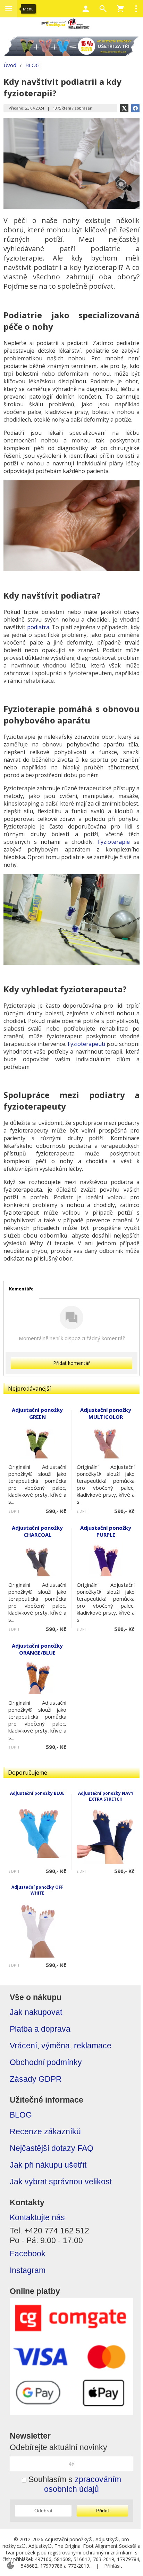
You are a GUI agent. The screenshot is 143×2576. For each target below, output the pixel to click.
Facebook (28, 2254)
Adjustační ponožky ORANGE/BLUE (37, 1649)
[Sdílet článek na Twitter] (124, 108)
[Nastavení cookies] (10, 2566)
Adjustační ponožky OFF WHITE (37, 1890)
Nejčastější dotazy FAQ (52, 2148)
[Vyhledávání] (103, 9)
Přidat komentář (72, 1363)
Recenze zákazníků (45, 2132)
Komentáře (21, 1289)
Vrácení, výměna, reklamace (61, 2046)
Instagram (28, 2270)
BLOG (21, 2115)
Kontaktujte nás (37, 2218)
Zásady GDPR (36, 2079)
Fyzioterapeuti (86, 1044)
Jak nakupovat (36, 2012)
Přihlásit (113, 2566)
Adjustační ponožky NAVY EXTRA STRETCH (106, 1796)
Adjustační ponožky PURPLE (106, 1531)
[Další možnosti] (136, 9)
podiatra (38, 627)
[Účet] (86, 9)
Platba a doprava (40, 2029)
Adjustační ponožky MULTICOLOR (106, 1413)
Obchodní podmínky (46, 2062)
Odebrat (43, 2511)
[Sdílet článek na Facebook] (135, 108)
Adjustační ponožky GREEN (37, 1413)
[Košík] (120, 9)
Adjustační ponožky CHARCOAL (37, 1531)
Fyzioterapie (114, 842)
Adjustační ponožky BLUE (37, 1793)
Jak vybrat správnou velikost (61, 2182)
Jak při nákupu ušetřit (48, 2165)
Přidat (103, 2511)
